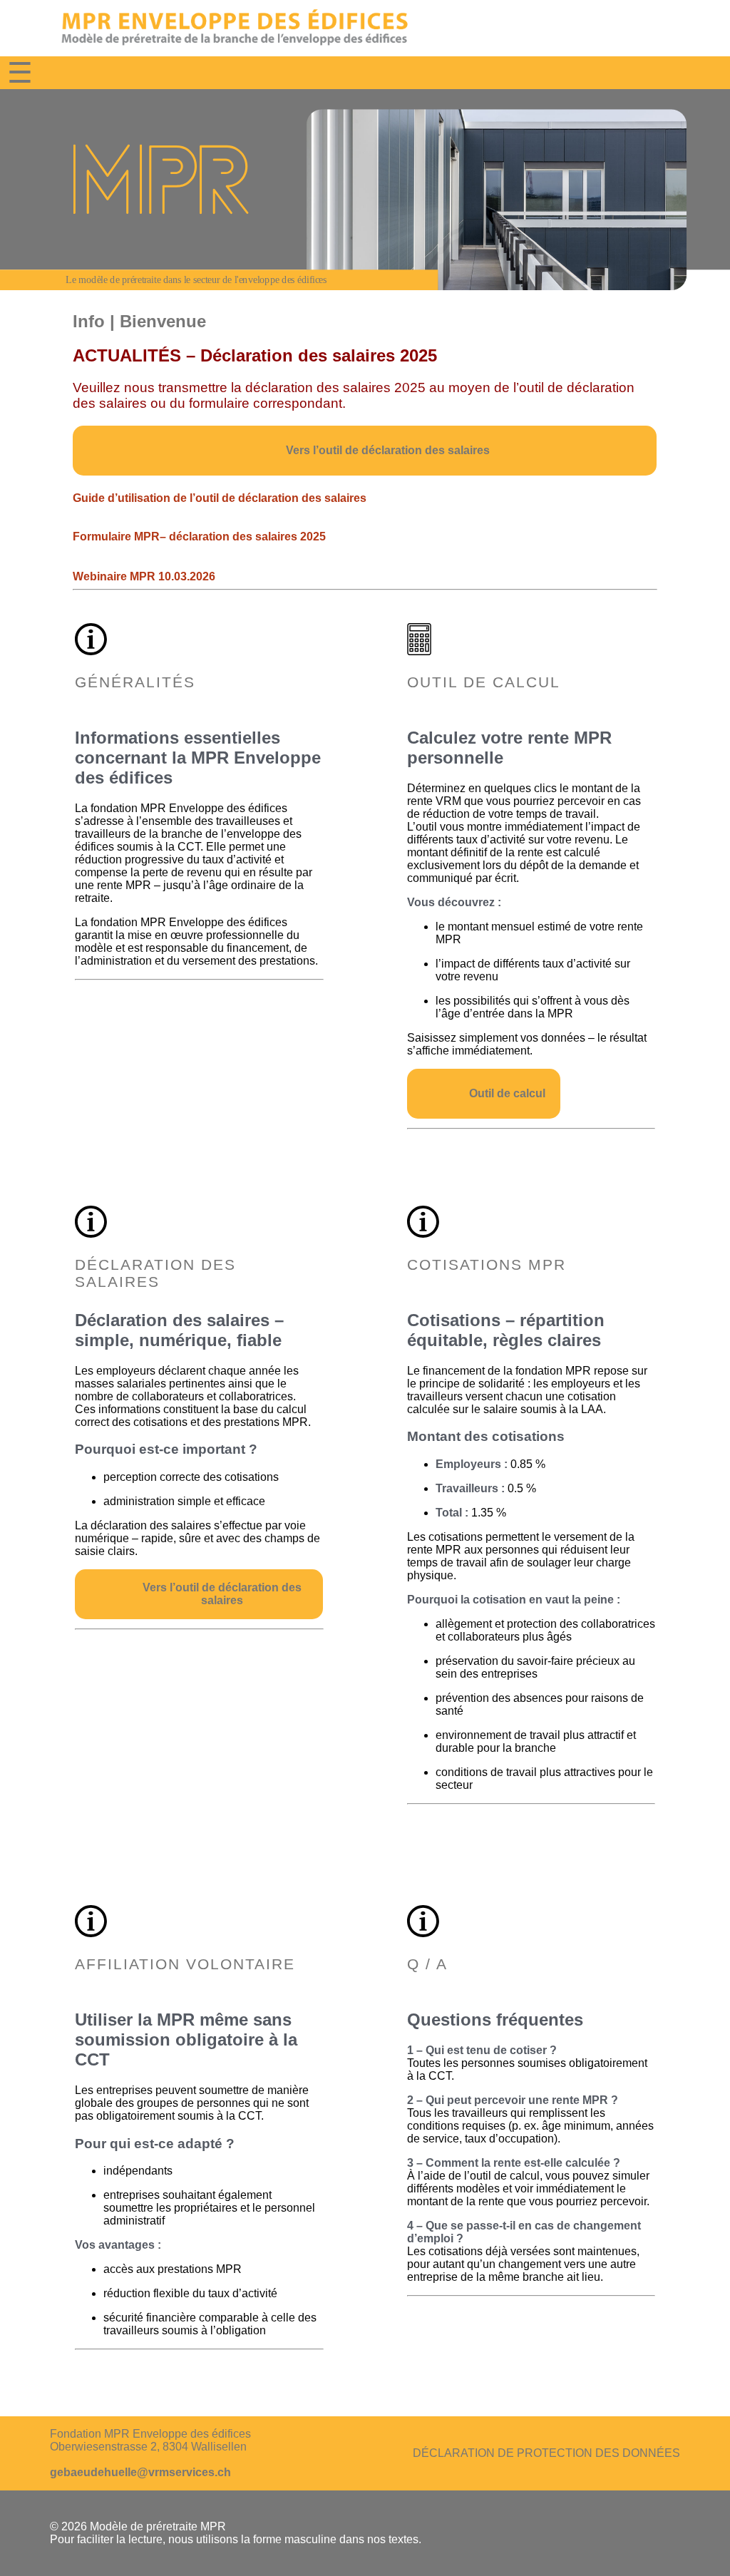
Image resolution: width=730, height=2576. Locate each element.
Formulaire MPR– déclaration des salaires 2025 (199, 537)
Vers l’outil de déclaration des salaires (389, 450)
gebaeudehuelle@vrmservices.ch (140, 2472)
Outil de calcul (507, 1093)
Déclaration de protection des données (546, 2453)
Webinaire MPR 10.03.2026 (144, 576)
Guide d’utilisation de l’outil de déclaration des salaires (220, 498)
